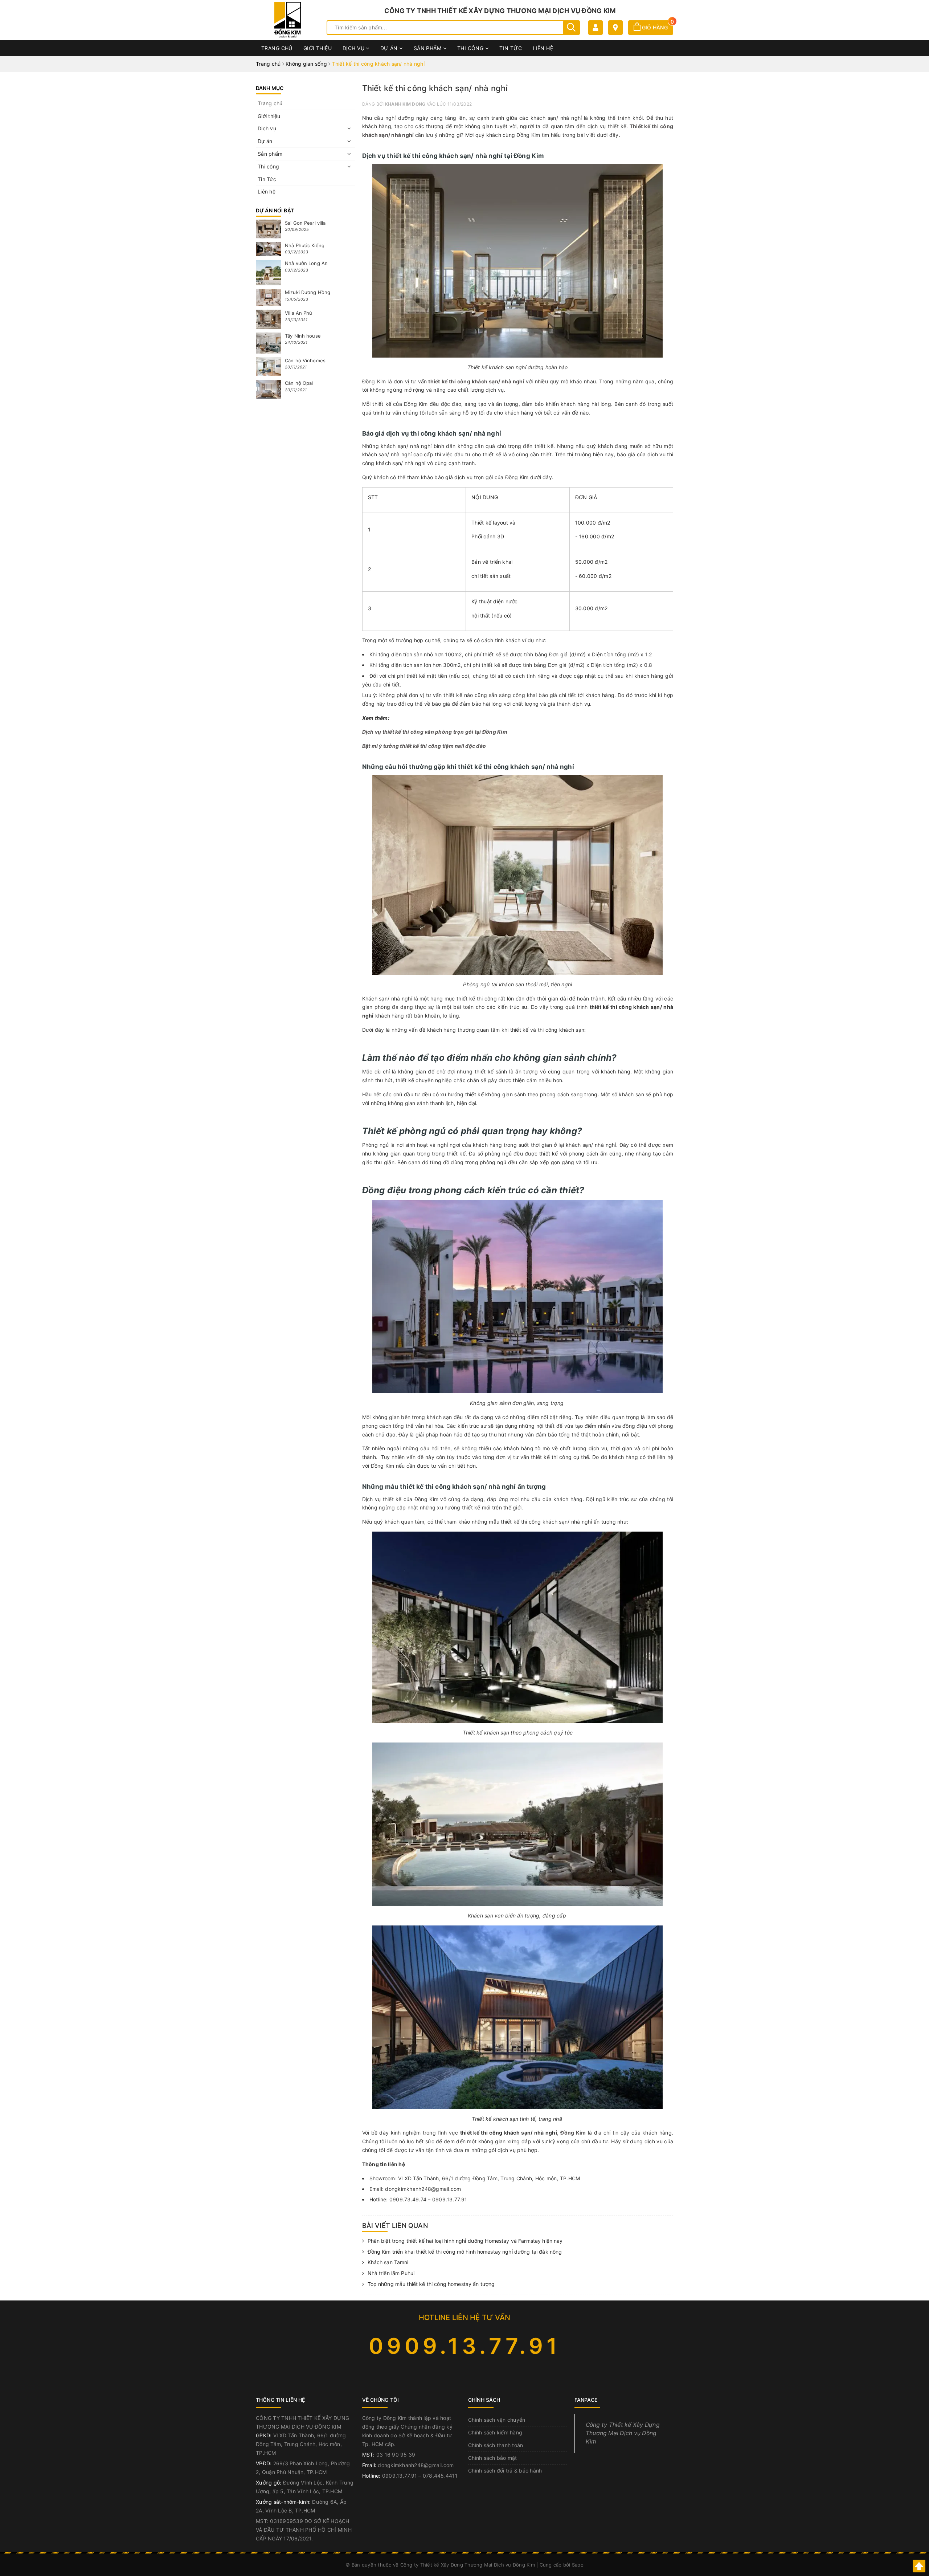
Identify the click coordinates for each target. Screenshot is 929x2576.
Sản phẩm (428, 48)
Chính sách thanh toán (496, 2445)
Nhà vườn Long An (306, 263)
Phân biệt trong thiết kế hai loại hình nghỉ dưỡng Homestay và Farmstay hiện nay (465, 2241)
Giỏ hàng (657, 27)
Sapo (578, 2565)
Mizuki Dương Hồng (308, 292)
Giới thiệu (318, 48)
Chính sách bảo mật (493, 2458)
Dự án (390, 48)
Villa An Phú (299, 313)
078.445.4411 (440, 2476)
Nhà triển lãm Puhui (391, 2273)
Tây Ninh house (303, 336)
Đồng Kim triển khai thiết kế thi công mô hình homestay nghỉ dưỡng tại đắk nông (465, 2252)
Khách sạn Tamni (388, 2262)
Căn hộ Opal (299, 383)
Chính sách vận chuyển (497, 2420)
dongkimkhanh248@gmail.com (416, 2465)
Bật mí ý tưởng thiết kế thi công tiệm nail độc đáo (425, 746)
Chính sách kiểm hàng (495, 2432)
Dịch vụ (354, 48)
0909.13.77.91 (465, 2346)
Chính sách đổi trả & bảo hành (505, 2471)
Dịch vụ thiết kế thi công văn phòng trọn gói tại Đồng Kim (435, 732)
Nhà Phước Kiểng (305, 245)
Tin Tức (511, 48)
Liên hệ (543, 48)
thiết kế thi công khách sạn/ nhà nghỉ (476, 381)
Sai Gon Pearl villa (305, 223)
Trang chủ (277, 48)
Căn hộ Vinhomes (305, 360)
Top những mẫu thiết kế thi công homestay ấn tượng (431, 2284)
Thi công (471, 48)
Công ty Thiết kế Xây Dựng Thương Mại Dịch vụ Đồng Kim (623, 2433)
